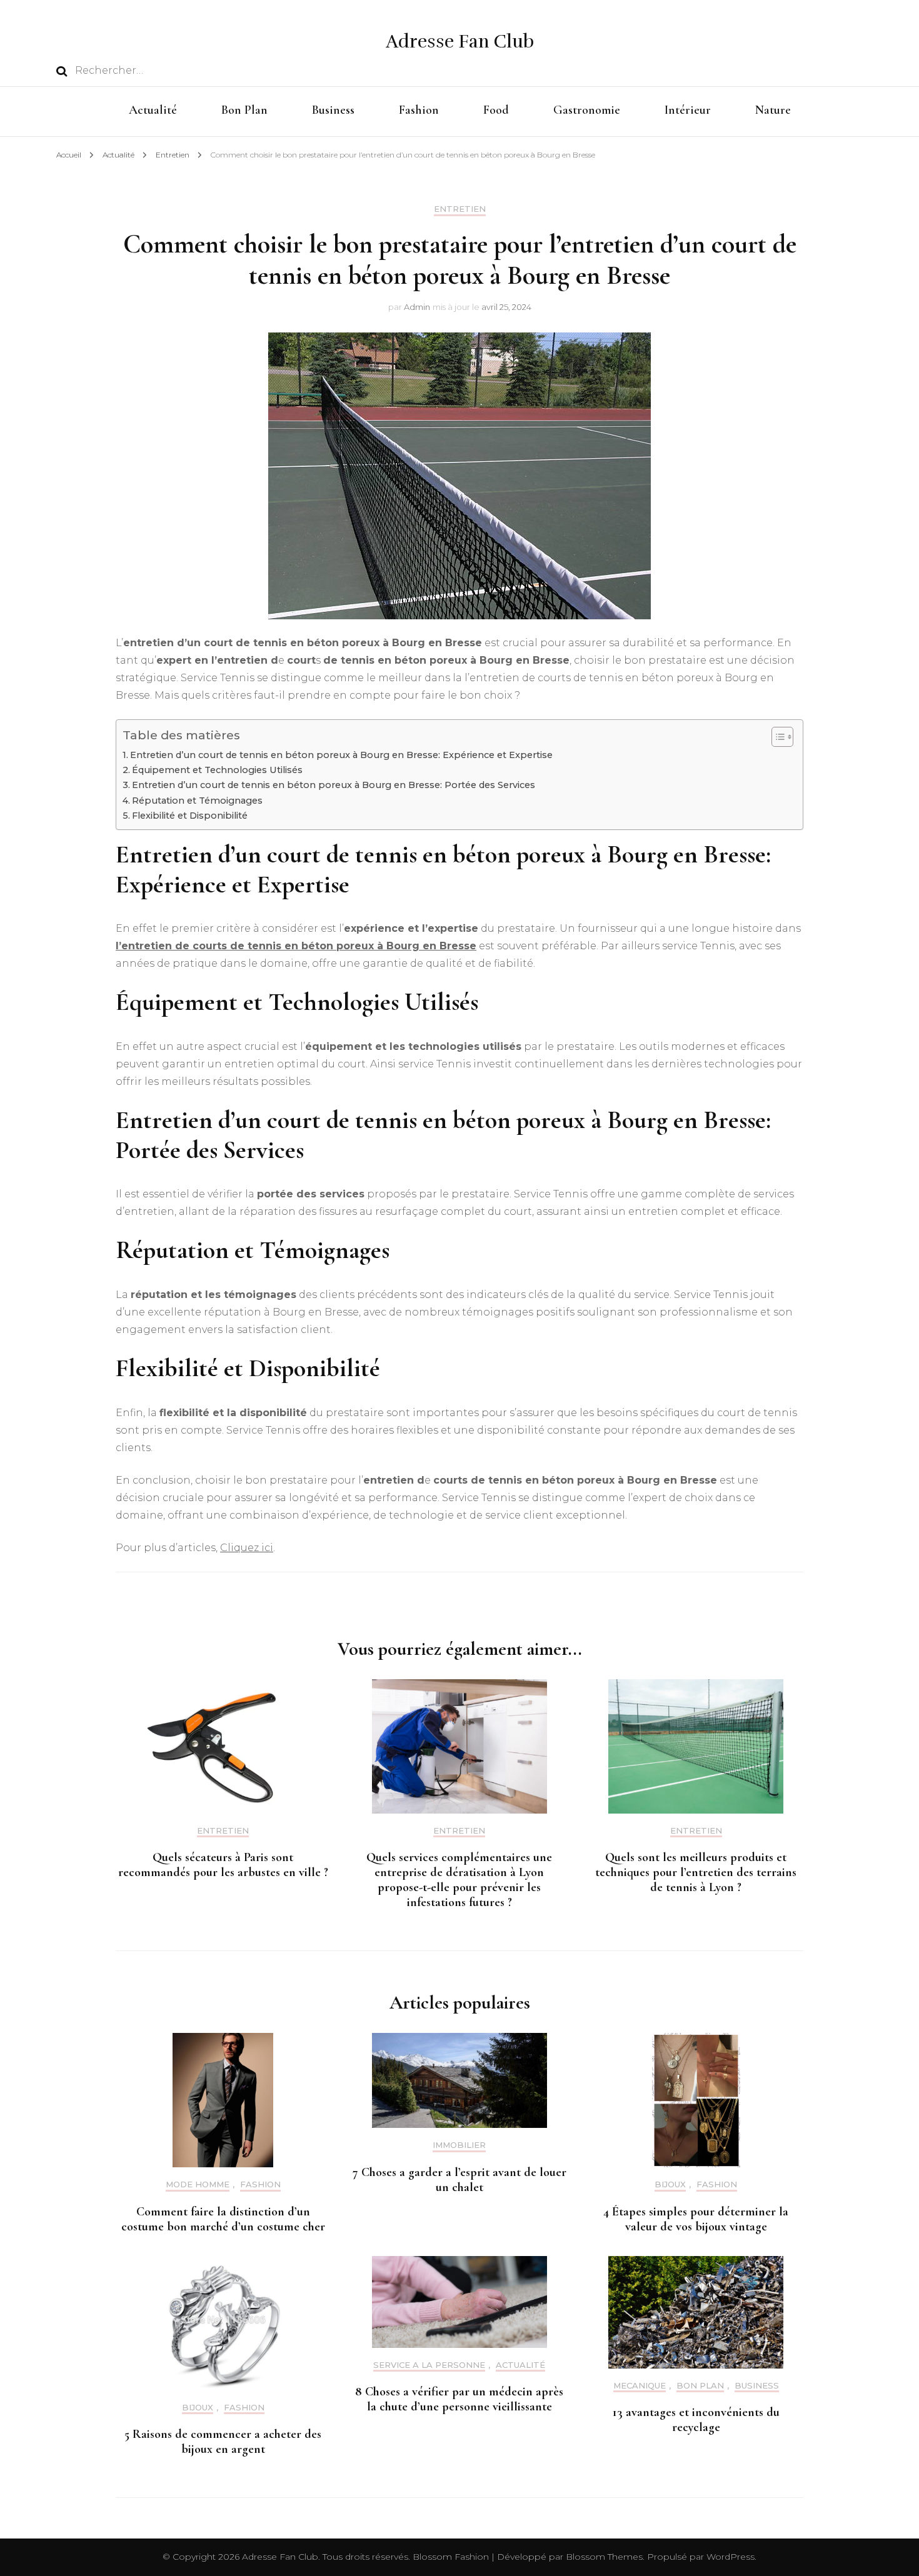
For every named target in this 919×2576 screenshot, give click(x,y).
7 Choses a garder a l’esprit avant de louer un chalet (459, 2180)
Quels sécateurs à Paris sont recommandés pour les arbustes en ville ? (223, 1865)
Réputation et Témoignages (197, 801)
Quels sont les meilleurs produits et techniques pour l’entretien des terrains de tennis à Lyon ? (696, 1872)
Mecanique (640, 2386)
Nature (773, 110)
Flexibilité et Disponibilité (190, 816)
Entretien (460, 209)
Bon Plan (244, 110)
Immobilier (459, 2145)
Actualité (153, 110)
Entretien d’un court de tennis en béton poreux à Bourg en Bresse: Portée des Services (334, 785)
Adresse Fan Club (460, 42)
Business (333, 110)
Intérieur (688, 110)
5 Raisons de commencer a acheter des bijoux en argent (223, 2442)
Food (496, 110)
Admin (417, 307)
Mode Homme (198, 2184)
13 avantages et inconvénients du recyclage (696, 2420)
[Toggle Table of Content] (776, 737)
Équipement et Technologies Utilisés (217, 770)
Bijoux (670, 2184)
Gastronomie (587, 110)
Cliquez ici (247, 1548)
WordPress (731, 2557)
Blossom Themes (603, 2557)
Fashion (419, 110)
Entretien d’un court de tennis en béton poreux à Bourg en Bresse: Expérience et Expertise (341, 755)
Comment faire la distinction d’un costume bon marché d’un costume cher (223, 2219)
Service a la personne (429, 2365)
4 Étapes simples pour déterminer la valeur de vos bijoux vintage (696, 2219)
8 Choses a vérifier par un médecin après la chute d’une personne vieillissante (459, 2399)
